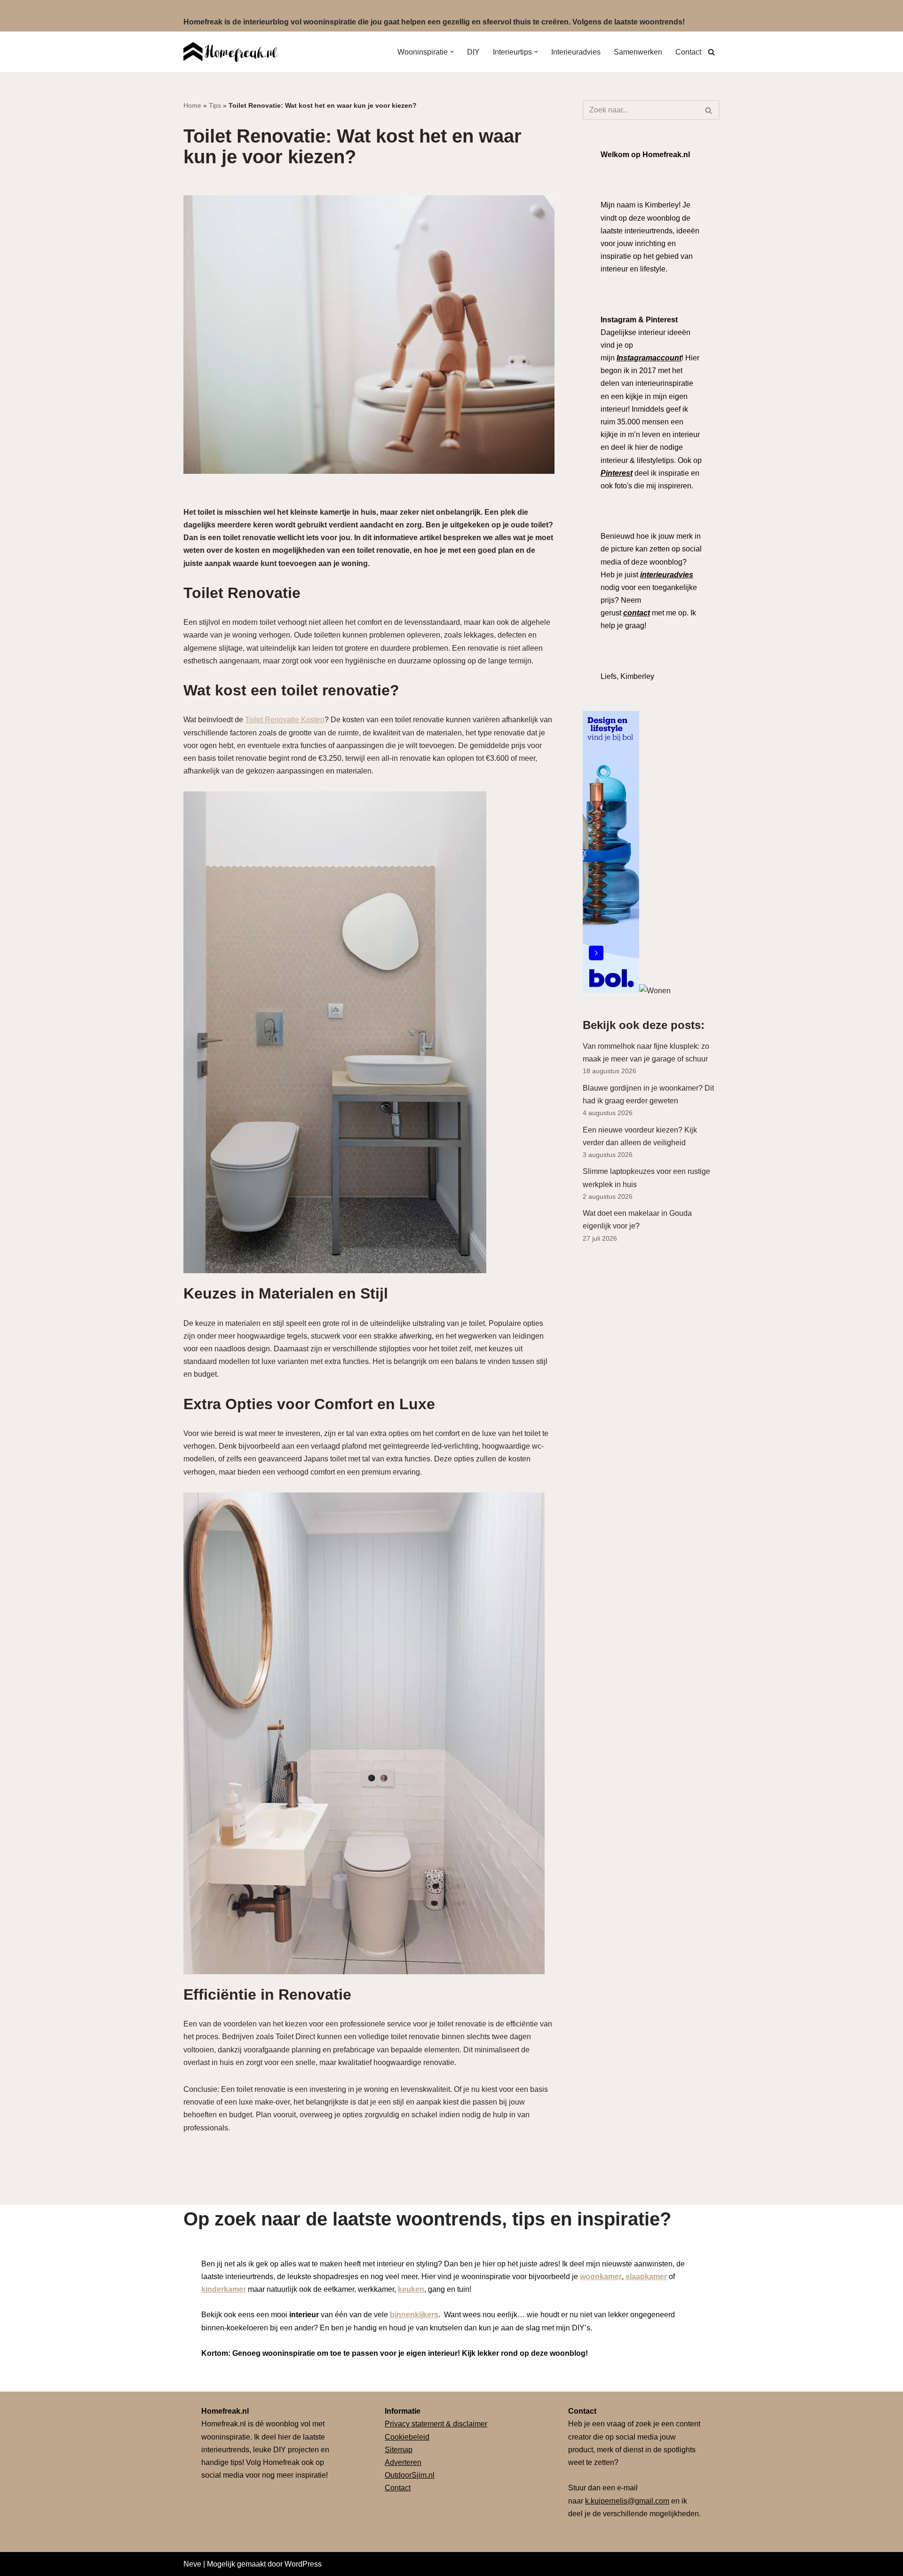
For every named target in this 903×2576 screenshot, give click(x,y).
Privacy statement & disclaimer (436, 2424)
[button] (452, 52)
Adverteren (403, 2462)
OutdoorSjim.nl (410, 2475)
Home (192, 105)
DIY (473, 52)
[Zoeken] (711, 52)
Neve (192, 2564)
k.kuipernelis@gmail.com (627, 2501)
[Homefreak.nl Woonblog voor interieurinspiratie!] (230, 52)
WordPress (303, 2564)
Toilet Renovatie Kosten (285, 720)
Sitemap (399, 2450)
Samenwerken (638, 52)
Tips (215, 105)
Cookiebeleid (407, 2437)
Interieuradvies (576, 52)
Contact (688, 52)
